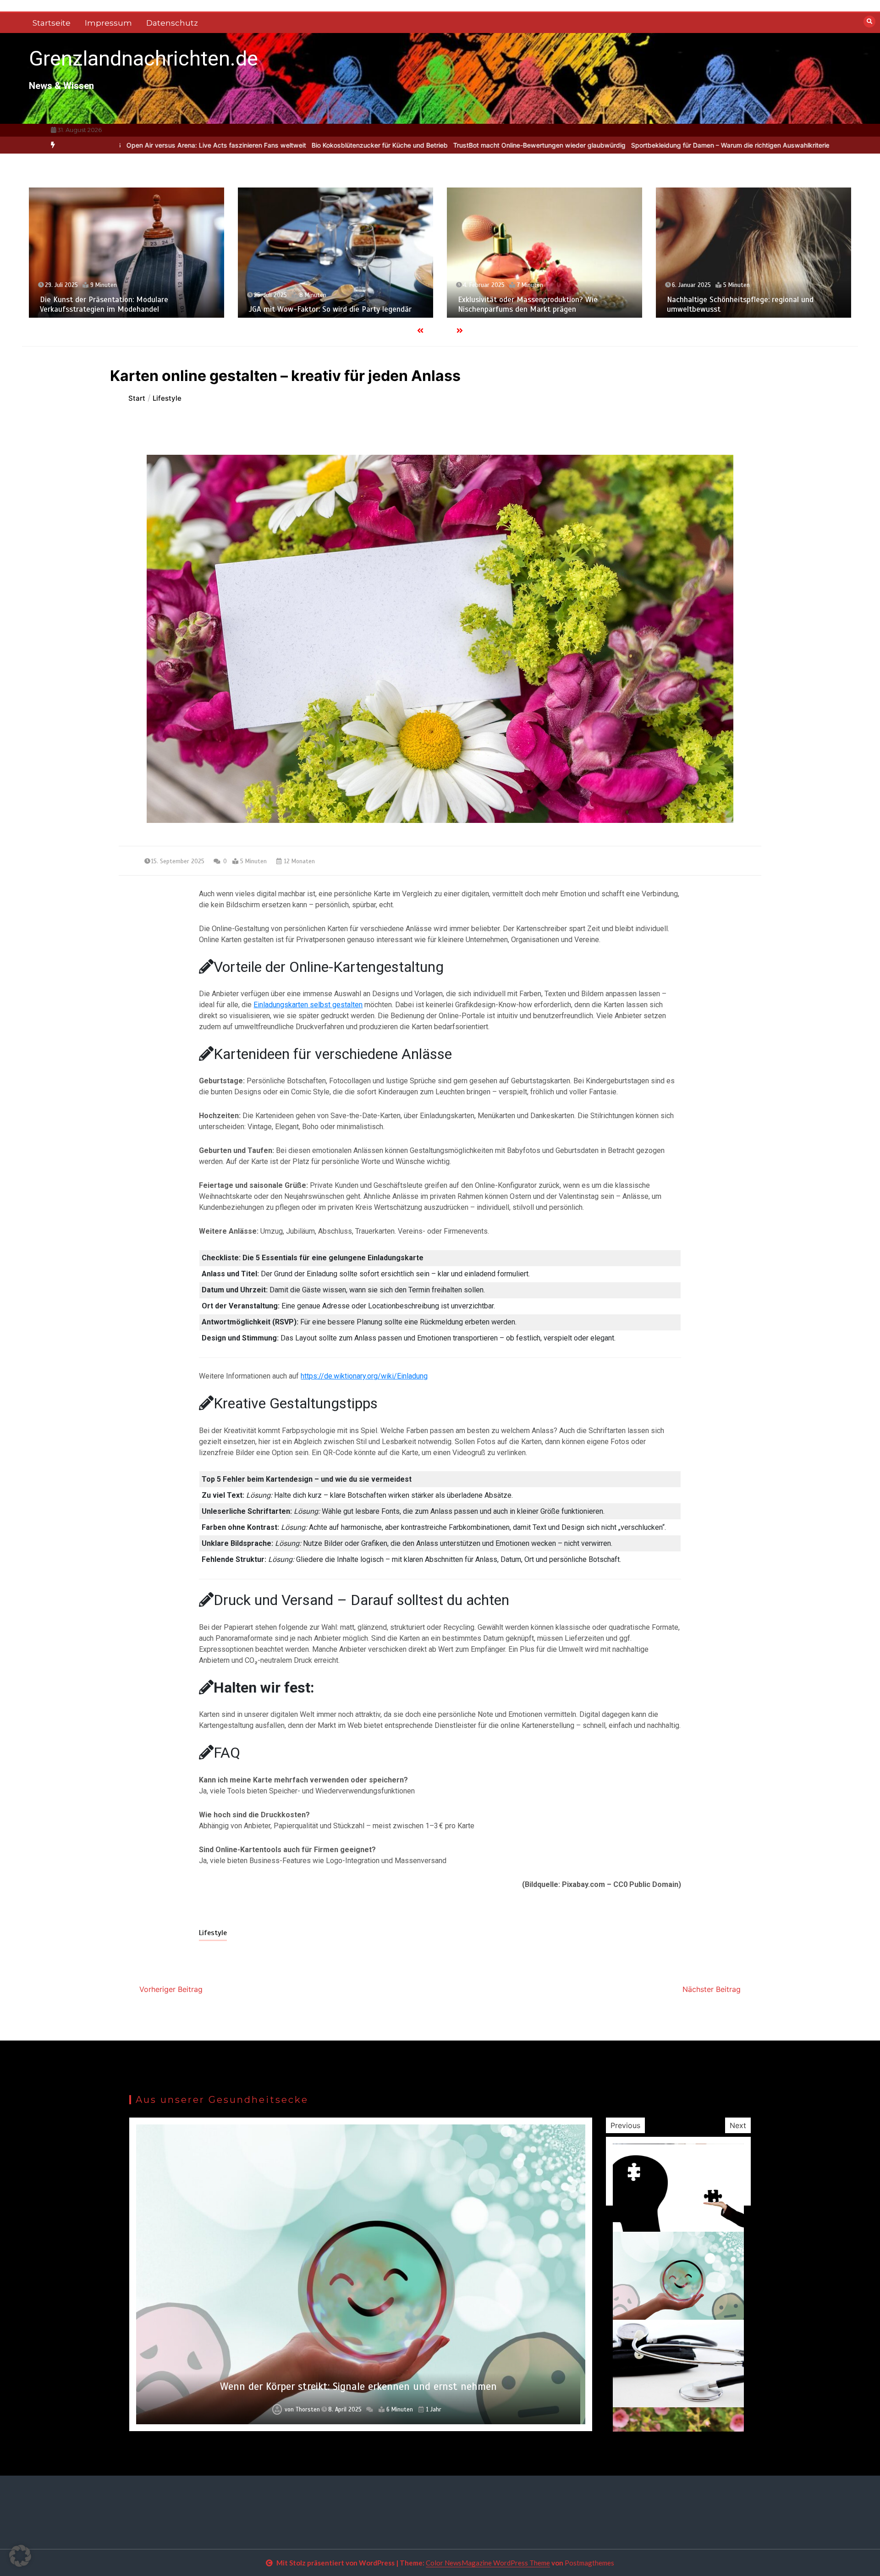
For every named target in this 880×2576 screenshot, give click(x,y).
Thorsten (305, 2410)
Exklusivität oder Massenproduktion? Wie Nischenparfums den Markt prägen (319, 304)
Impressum (108, 23)
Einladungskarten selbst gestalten (308, 1005)
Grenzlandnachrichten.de (143, 58)
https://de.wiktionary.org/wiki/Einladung (364, 1376)
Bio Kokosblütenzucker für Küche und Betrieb (231, 145)
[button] (20, 2556)
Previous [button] (625, 2125)
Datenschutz (172, 23)
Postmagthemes (589, 2563)
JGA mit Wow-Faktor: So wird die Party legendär (121, 309)
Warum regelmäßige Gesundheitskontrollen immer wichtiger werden (358, 2386)
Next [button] (738, 2125)
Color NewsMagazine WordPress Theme (488, 2563)
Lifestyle (213, 1933)
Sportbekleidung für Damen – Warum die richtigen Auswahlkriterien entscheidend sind (613, 145)
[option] (231, 145)
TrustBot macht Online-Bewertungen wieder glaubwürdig (391, 145)
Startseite (52, 23)
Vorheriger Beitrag (171, 1989)
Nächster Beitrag (712, 1989)
